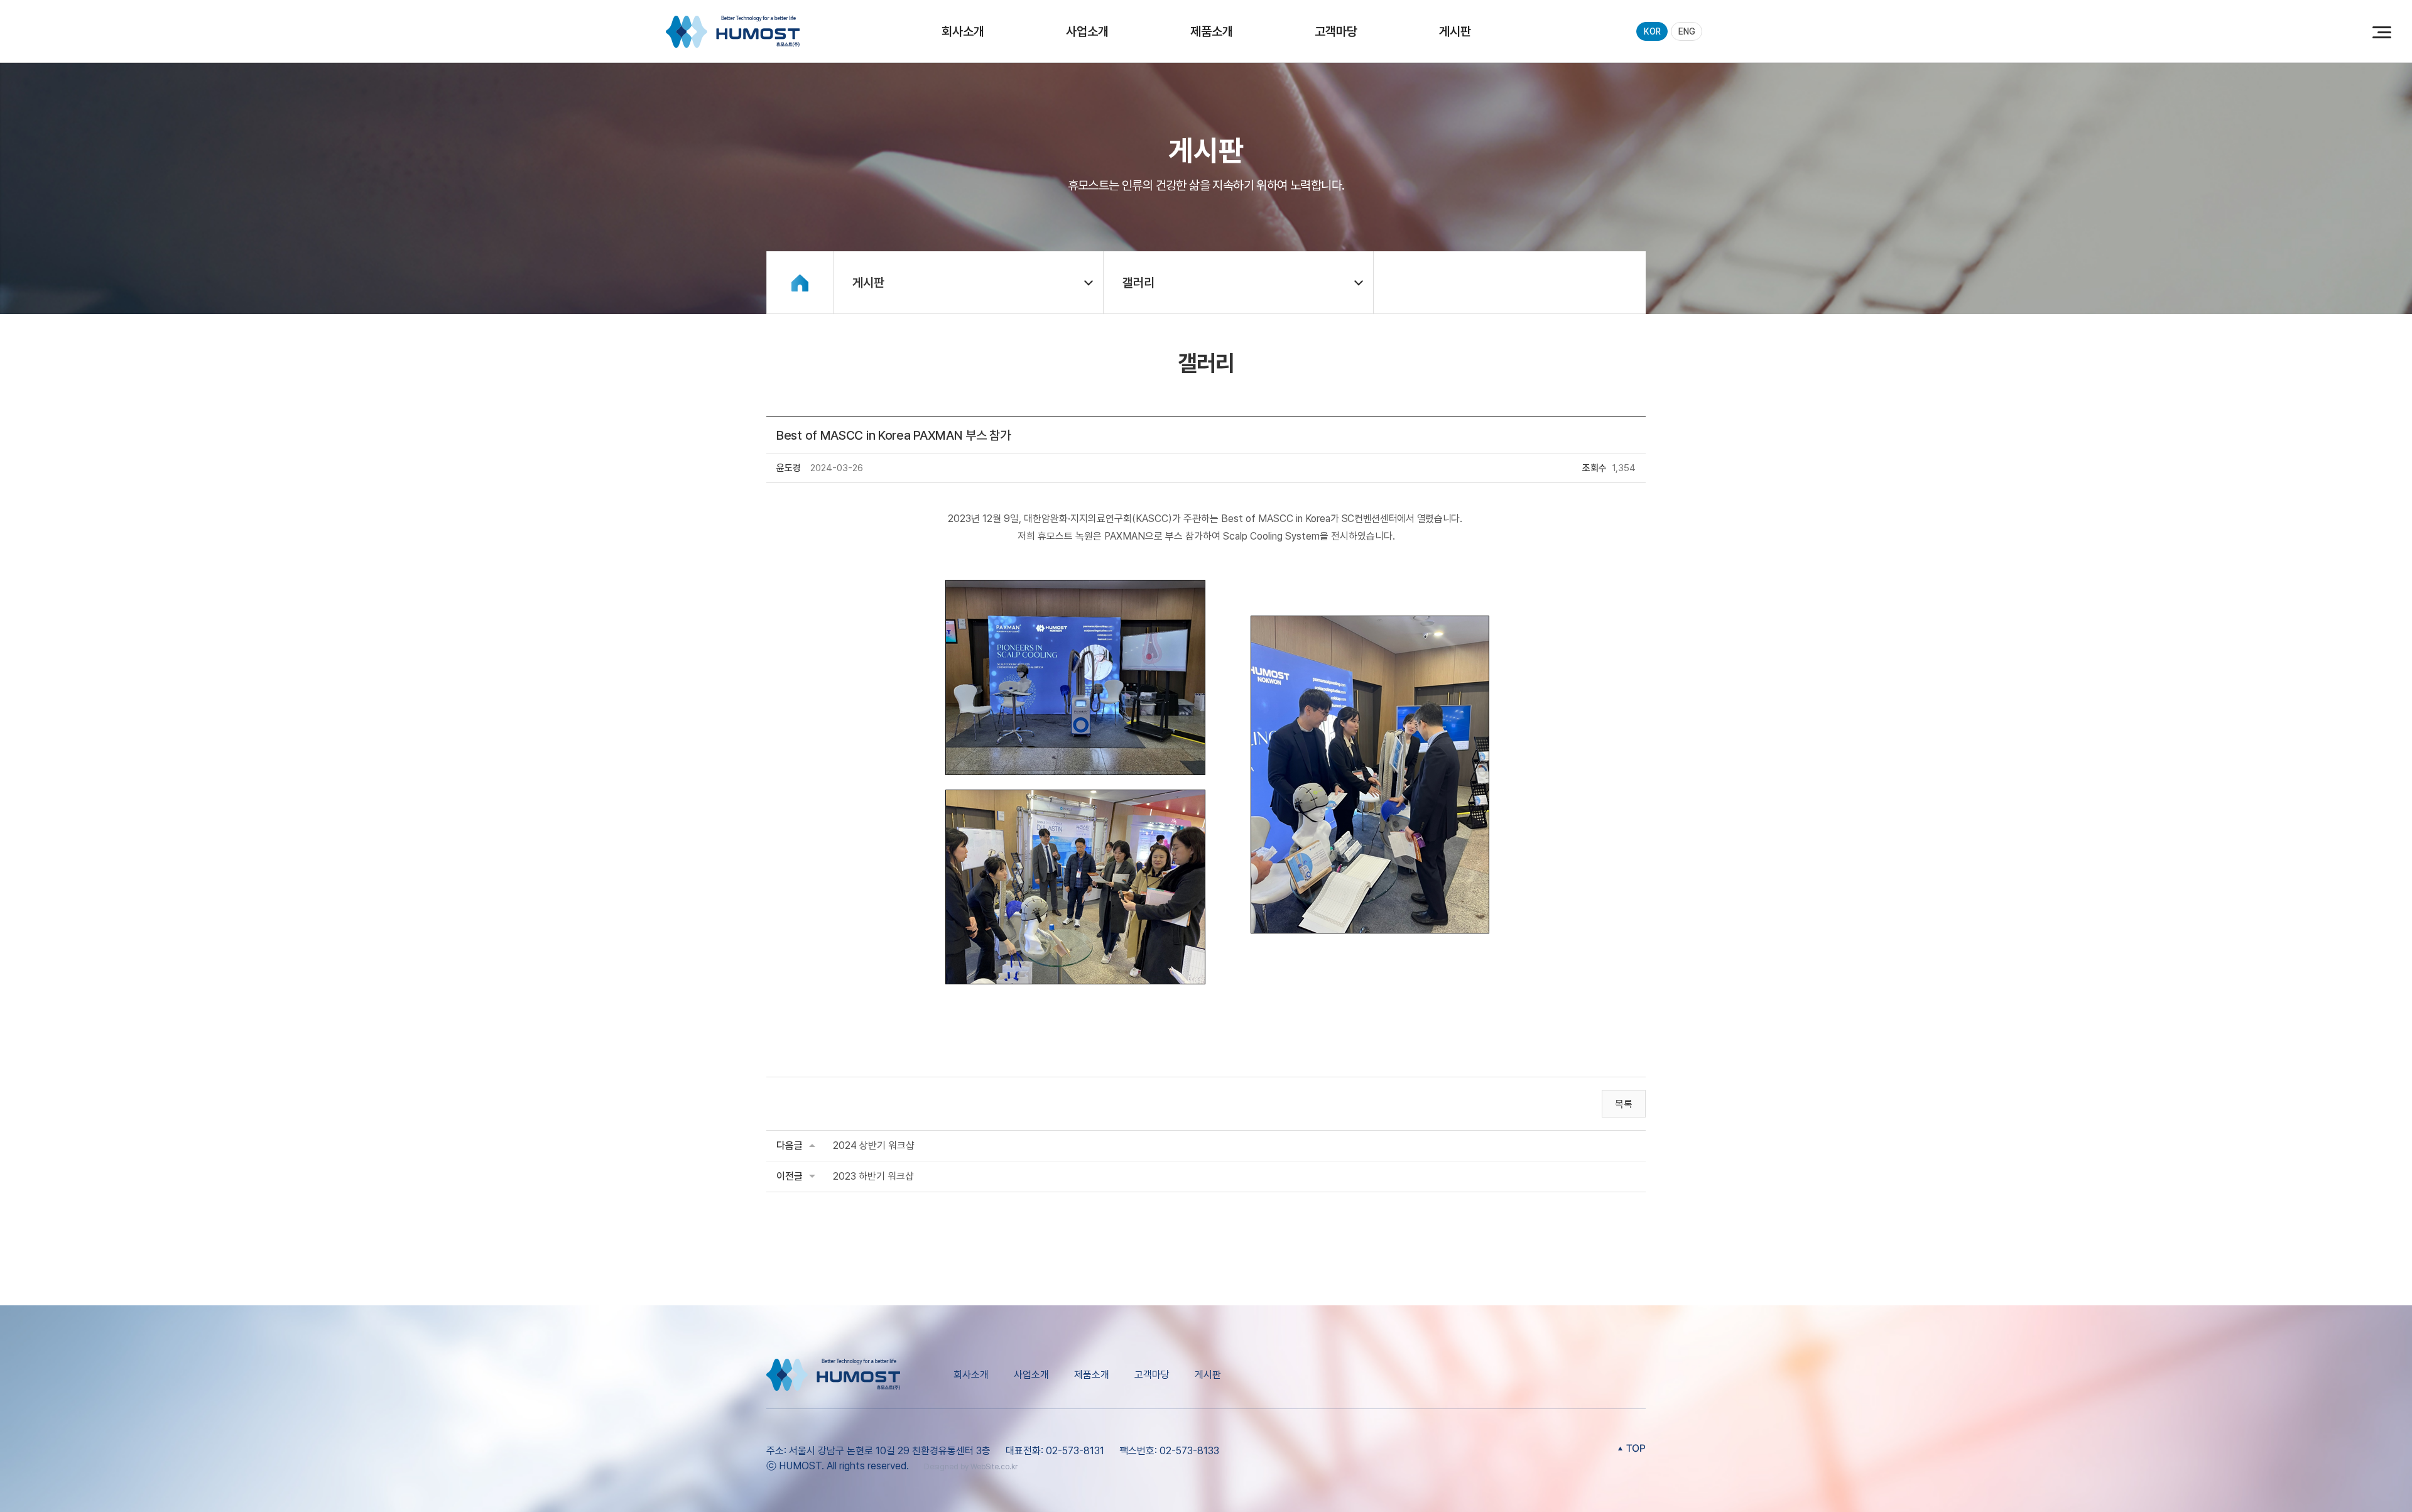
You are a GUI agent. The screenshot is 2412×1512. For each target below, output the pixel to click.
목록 (1624, 1104)
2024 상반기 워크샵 (874, 1145)
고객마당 (1336, 31)
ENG (1687, 31)
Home (800, 283)
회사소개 (963, 31)
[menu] (2381, 31)
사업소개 (1087, 31)
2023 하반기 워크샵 (873, 1176)
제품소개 (1212, 31)
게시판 (1455, 31)
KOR (1652, 31)
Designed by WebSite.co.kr (971, 1467)
